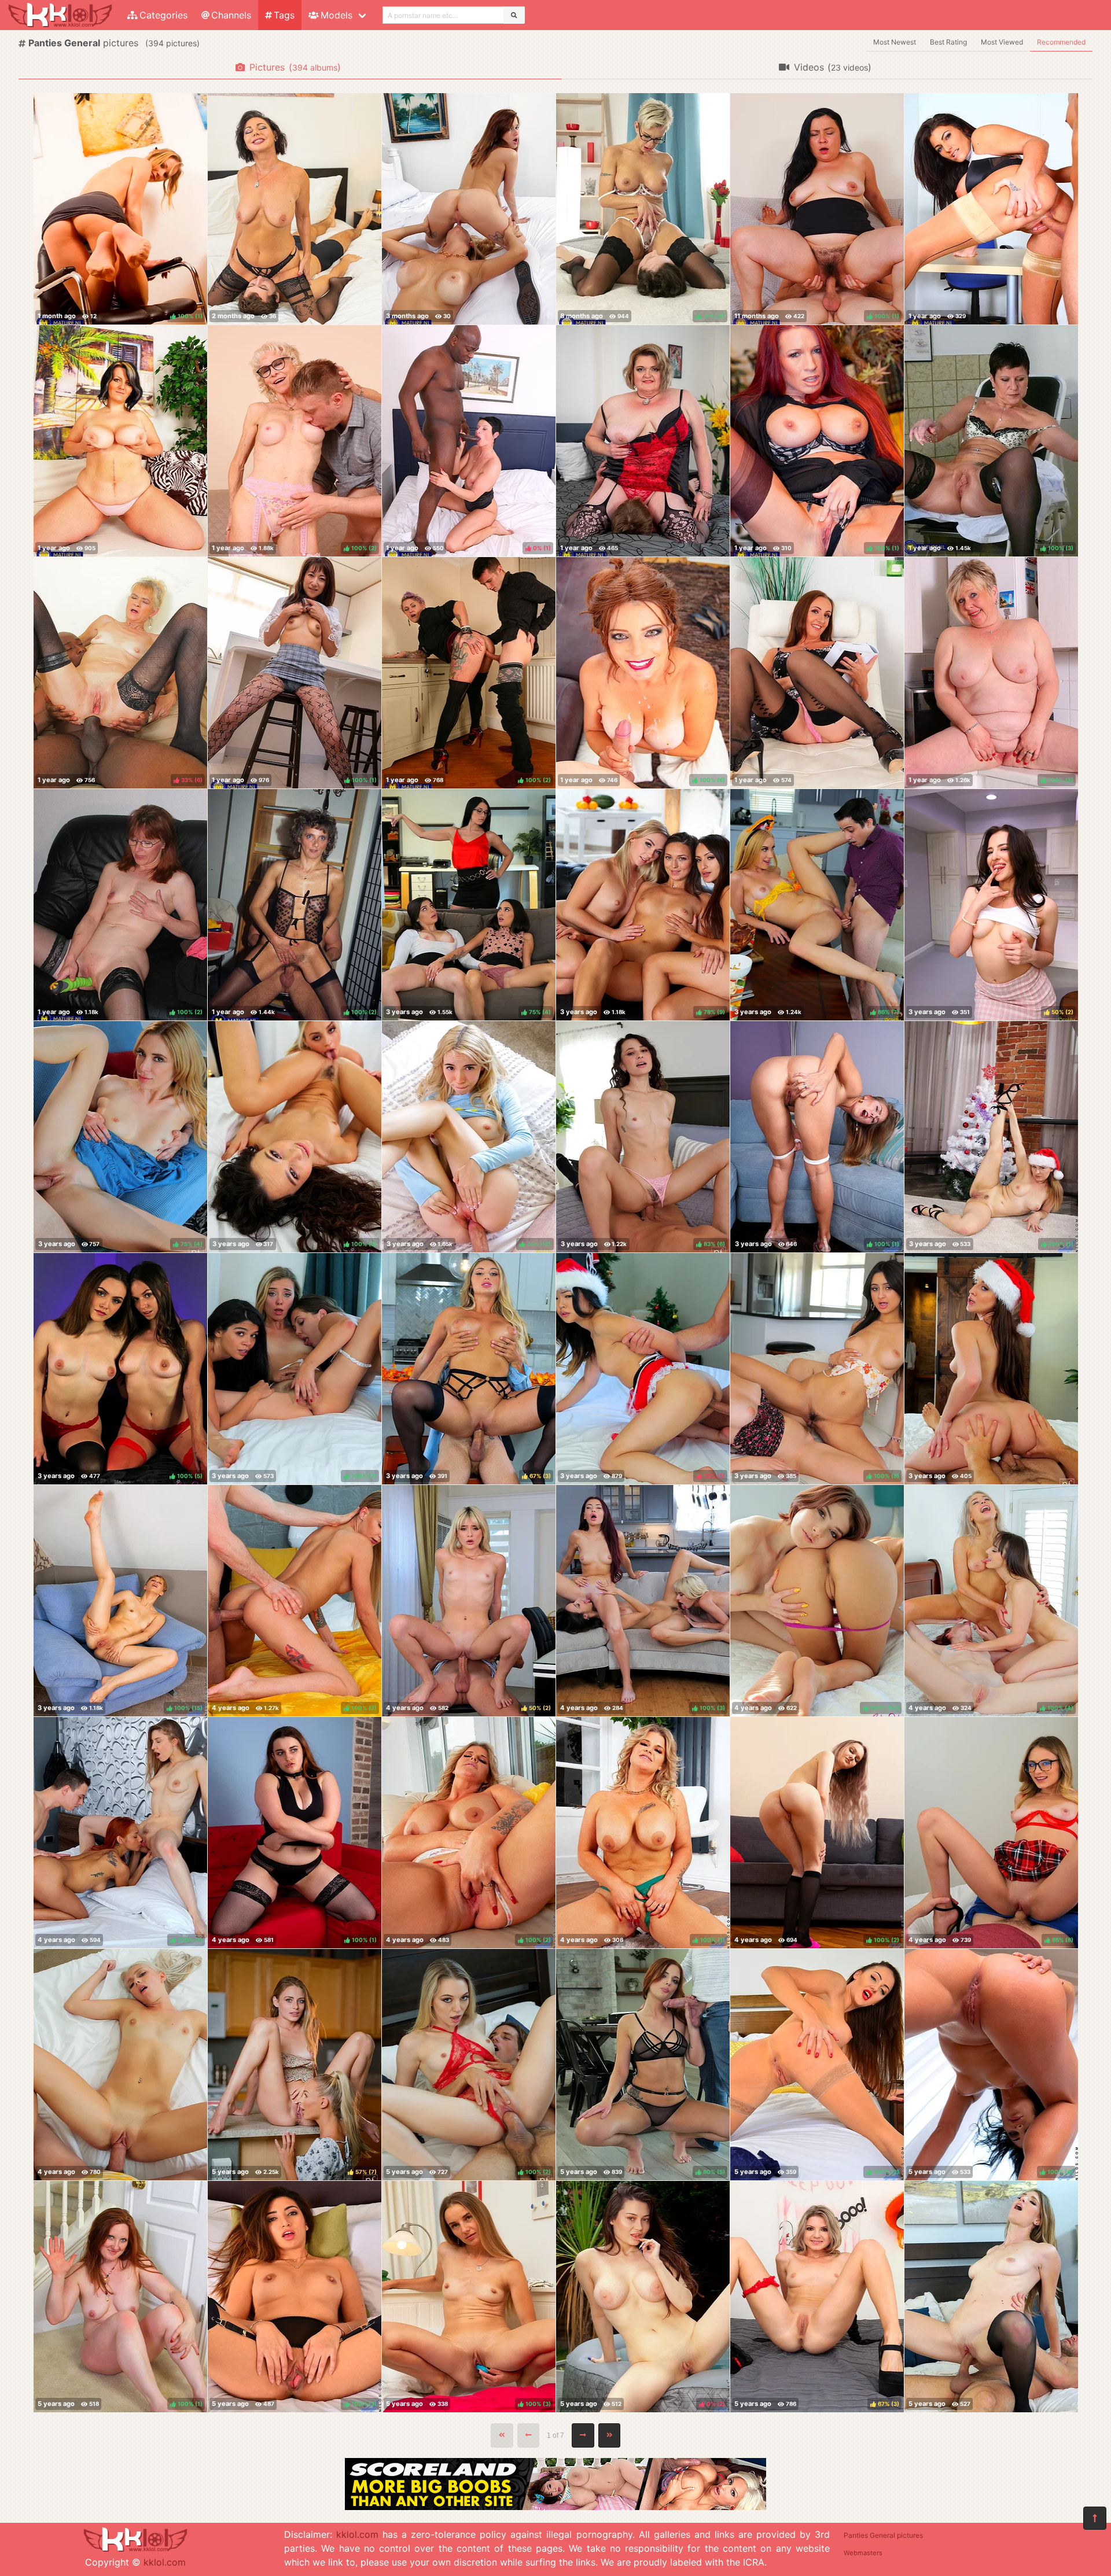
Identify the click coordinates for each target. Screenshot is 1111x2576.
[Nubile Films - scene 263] (991, 1369)
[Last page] (610, 2435)
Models (336, 15)
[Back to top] (1095, 2518)
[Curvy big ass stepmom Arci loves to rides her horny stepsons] (643, 441)
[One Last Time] (991, 2297)
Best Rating (948, 42)
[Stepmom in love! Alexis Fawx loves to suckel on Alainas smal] (469, 209)
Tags (284, 15)
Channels (231, 15)
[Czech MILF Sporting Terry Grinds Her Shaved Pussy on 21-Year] (295, 209)
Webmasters (863, 2553)
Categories (163, 15)
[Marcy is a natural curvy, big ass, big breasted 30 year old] (120, 441)
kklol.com (165, 2562)
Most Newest (895, 42)
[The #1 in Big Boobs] (555, 2507)
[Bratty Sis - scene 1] (120, 2065)
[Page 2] (583, 2435)
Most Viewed (1002, 42)
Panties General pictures (883, 2535)
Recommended (1061, 42)
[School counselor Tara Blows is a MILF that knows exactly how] (991, 209)
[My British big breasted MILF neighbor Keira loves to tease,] (817, 673)
